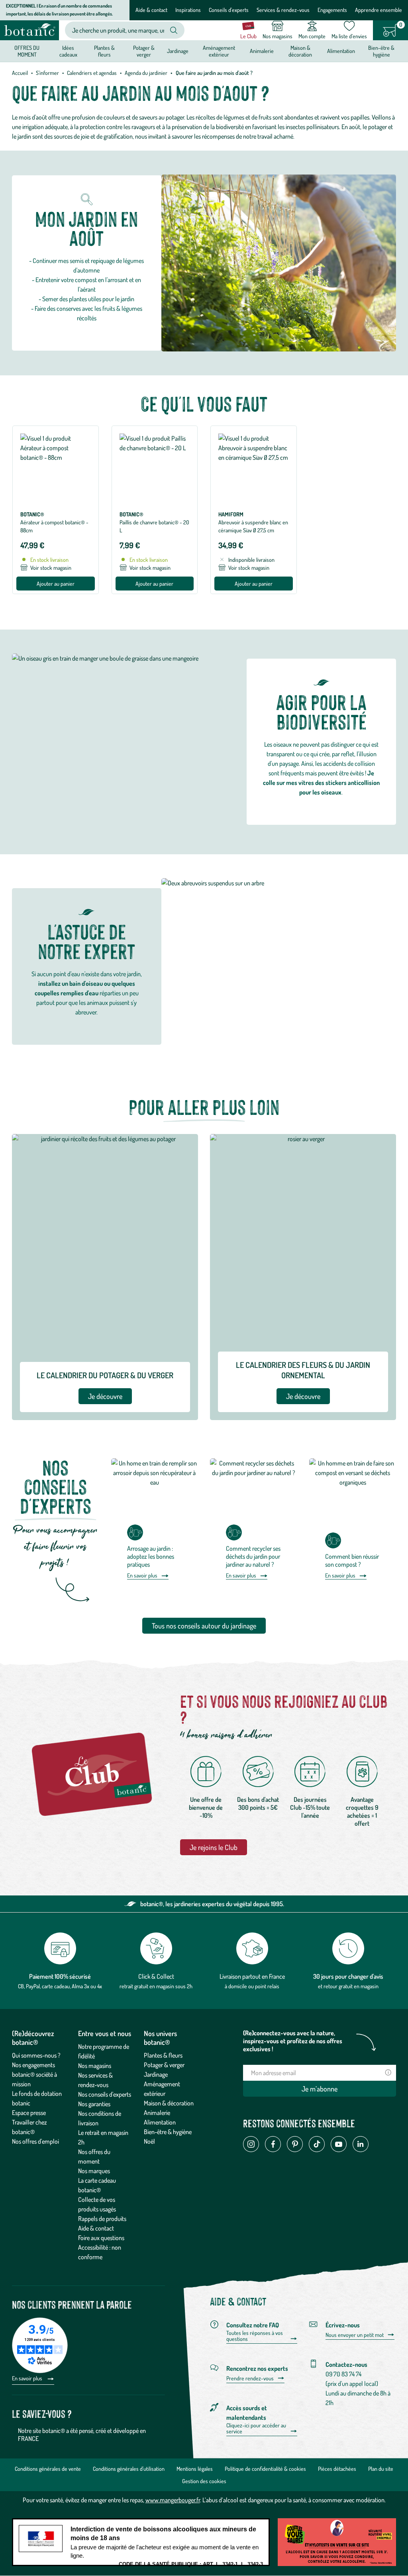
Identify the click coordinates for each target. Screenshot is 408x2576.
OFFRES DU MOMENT (27, 51)
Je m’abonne (320, 2089)
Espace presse (29, 2113)
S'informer (47, 73)
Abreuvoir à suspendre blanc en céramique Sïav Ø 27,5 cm (253, 526)
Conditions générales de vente (48, 2469)
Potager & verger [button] (144, 51)
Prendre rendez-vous (250, 2378)
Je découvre (105, 1396)
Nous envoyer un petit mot (355, 2335)
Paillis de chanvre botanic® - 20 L (154, 526)
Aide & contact (151, 10)
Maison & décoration (169, 2103)
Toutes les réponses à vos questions (255, 2336)
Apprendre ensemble (379, 10)
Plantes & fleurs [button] (104, 51)
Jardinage (156, 2074)
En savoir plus (142, 1575)
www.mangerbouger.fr (173, 2500)
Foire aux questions (101, 2238)
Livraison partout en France (252, 1976)
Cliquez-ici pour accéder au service (256, 2428)
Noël (149, 2141)
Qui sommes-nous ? (36, 2055)
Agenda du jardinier (146, 73)
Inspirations (188, 10)
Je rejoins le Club (214, 1847)
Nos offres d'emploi (35, 2141)
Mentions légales (195, 2469)
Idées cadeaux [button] (68, 51)
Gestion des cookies (204, 2481)
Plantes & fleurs (163, 2055)
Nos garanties (94, 2104)
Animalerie (157, 2113)
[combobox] (118, 30)
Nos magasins (95, 2066)
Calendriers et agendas (92, 73)
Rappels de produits (102, 2219)
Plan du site (381, 2469)
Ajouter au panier (56, 584)
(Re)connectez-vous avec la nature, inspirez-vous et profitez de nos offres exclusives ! (293, 2041)
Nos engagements (33, 2065)
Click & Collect (156, 1976)
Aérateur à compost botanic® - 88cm (54, 526)
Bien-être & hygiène (168, 2132)
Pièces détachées (337, 2469)
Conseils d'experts (229, 10)
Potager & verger (164, 2065)
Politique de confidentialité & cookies (265, 2469)
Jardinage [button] (178, 51)
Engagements (332, 10)
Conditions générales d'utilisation (129, 2469)
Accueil (20, 73)
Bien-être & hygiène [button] (381, 51)
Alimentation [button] (341, 51)
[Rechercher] (174, 30)
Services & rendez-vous (283, 10)
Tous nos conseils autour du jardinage (204, 1626)
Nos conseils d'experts (105, 2094)
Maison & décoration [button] (300, 51)
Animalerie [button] (262, 51)
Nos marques (94, 2171)
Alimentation (160, 2122)
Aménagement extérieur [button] (219, 51)
